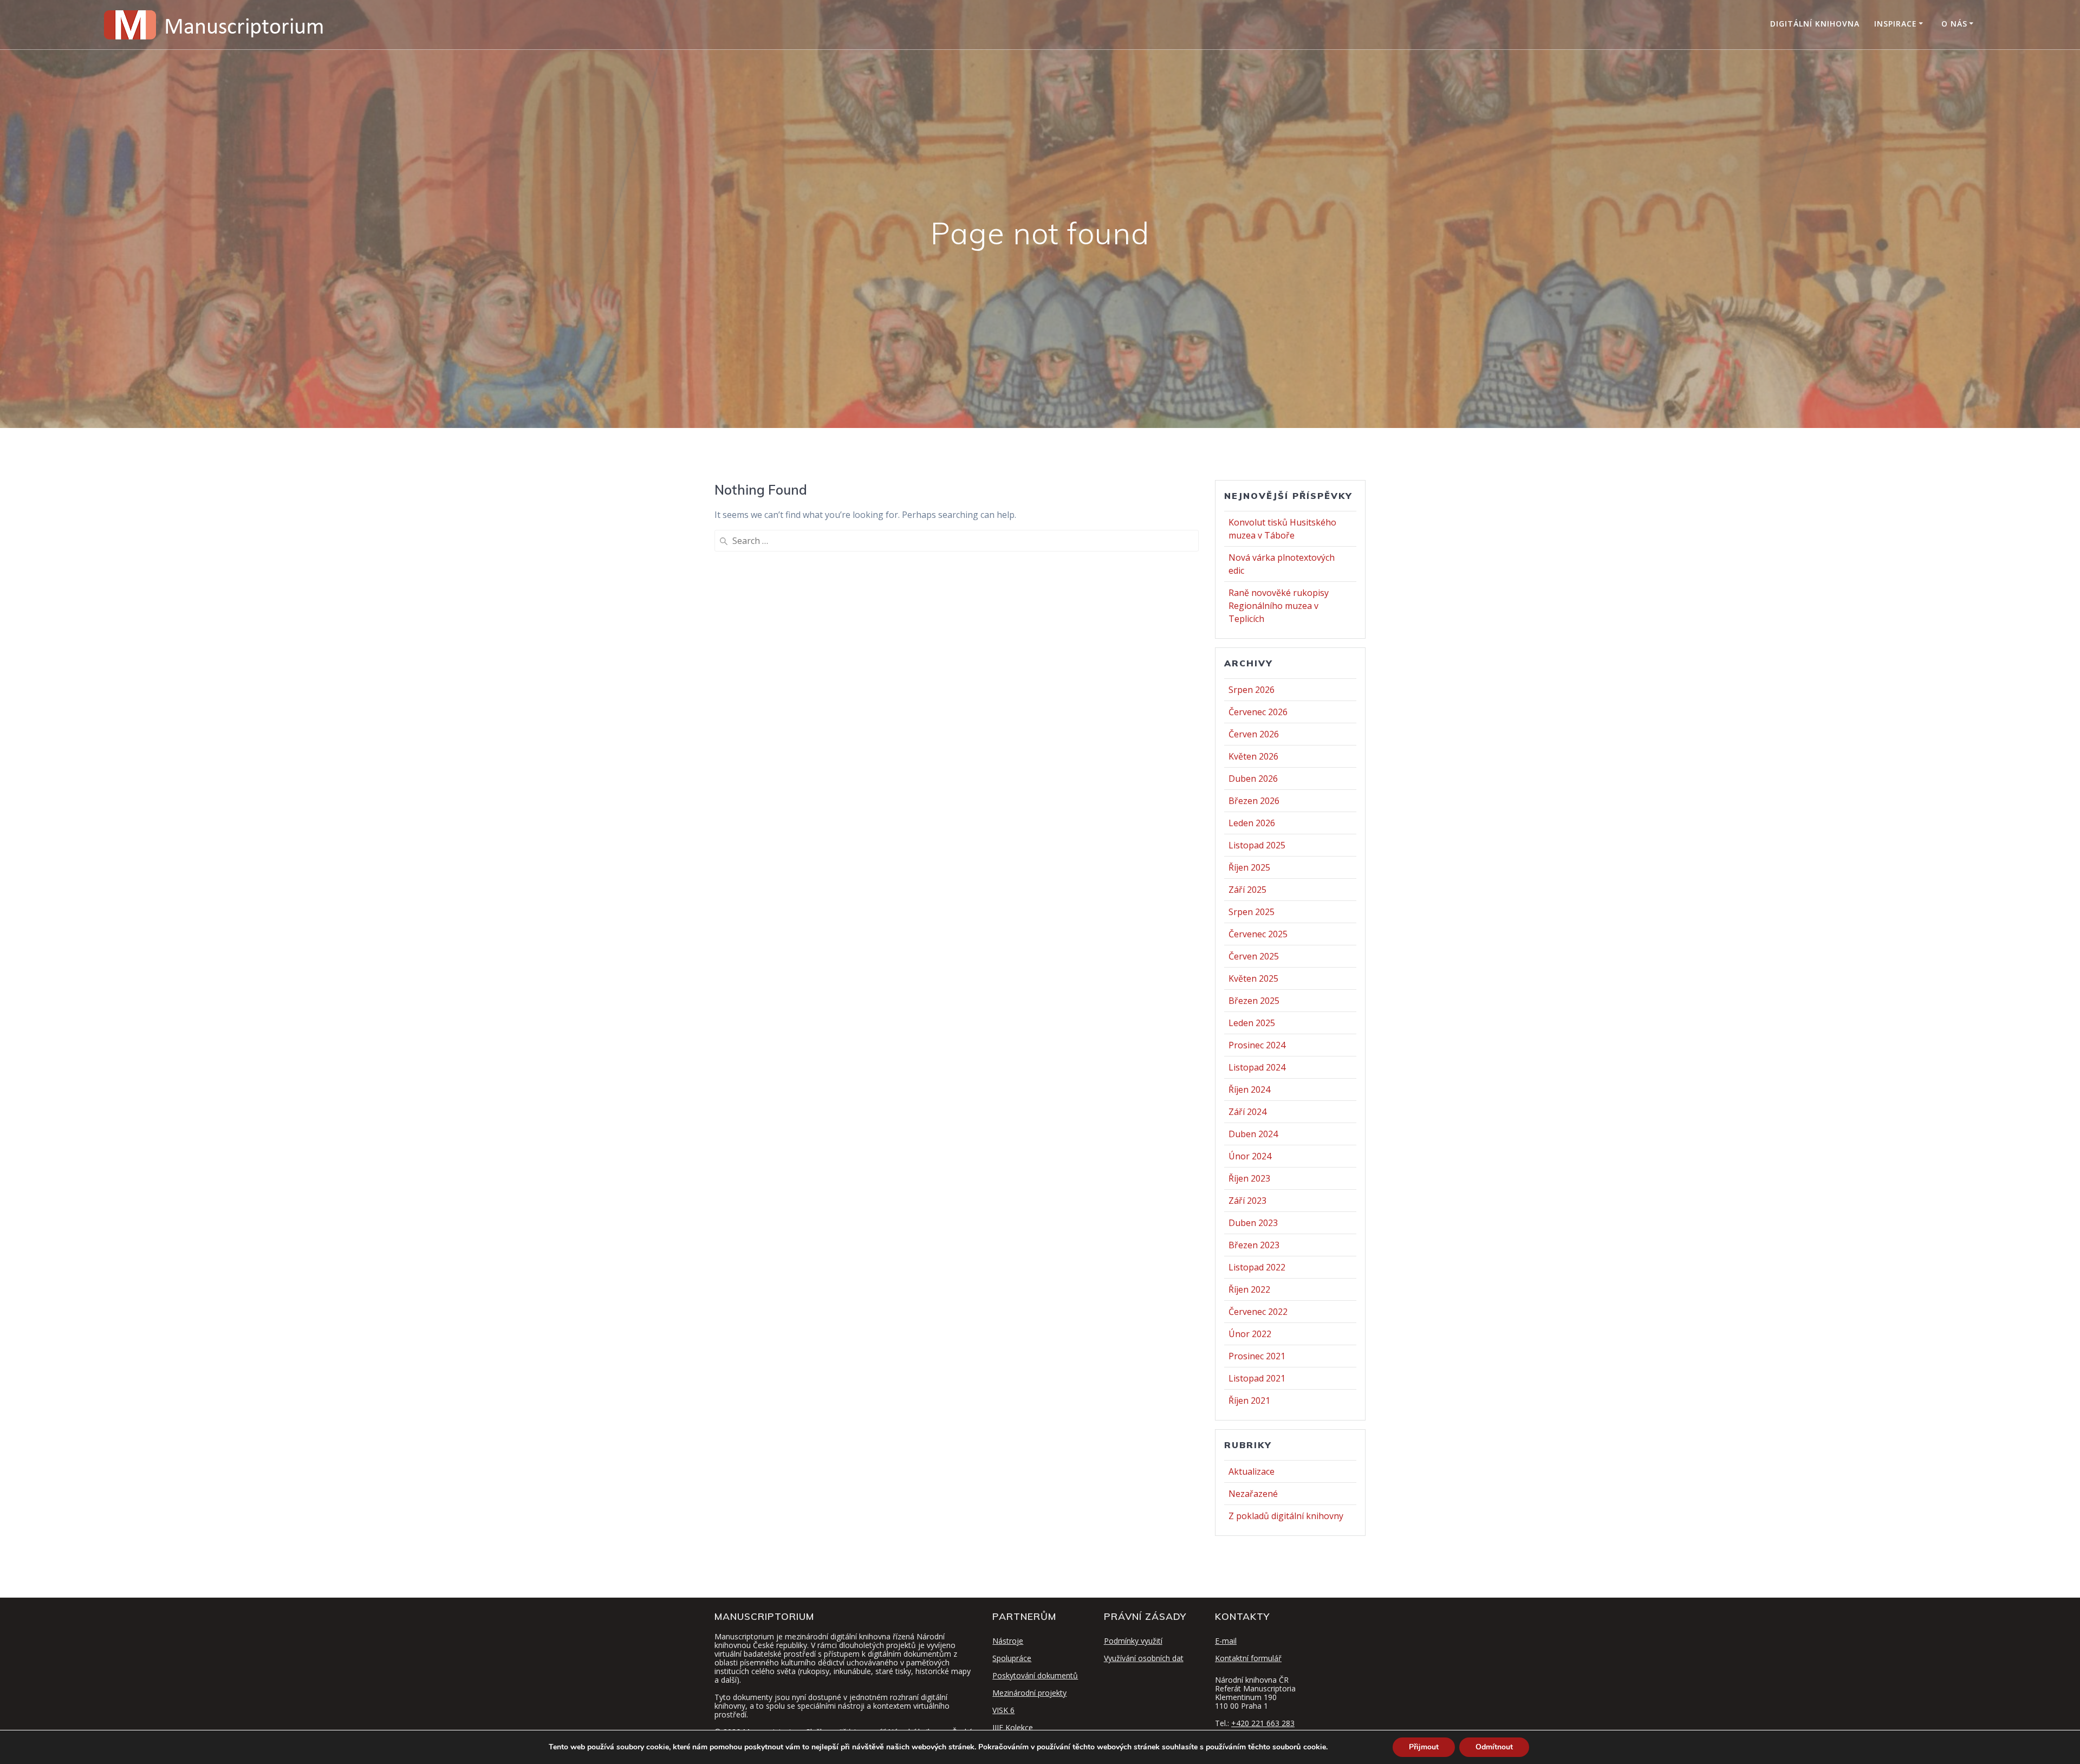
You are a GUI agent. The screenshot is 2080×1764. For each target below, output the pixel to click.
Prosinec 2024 (1257, 1045)
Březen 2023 (1254, 1245)
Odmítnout (1494, 1747)
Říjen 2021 (1249, 1400)
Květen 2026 (1253, 756)
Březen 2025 (1254, 1001)
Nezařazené (1253, 1494)
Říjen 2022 (1249, 1289)
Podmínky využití (1133, 1641)
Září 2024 (1247, 1112)
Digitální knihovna (1815, 24)
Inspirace (1896, 24)
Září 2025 (1247, 890)
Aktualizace (1252, 1471)
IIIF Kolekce (1013, 1727)
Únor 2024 (1250, 1156)
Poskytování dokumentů (1035, 1675)
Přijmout (1424, 1747)
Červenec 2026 (1258, 712)
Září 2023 (1247, 1201)
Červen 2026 (1254, 734)
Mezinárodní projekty (1029, 1693)
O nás (1954, 24)
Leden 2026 (1252, 823)
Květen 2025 (1253, 978)
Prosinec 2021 (1257, 1356)
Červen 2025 (1254, 956)
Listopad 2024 (1257, 1067)
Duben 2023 (1253, 1223)
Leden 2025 (1252, 1023)
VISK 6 (1003, 1710)
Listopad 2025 (1257, 845)
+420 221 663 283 (1263, 1723)
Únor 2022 (1250, 1334)
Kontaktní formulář (1248, 1658)
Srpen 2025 (1252, 912)
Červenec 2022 (1258, 1312)
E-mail (1226, 1641)
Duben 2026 (1253, 779)
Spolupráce (1012, 1658)
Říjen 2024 (1249, 1089)
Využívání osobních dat (1144, 1658)
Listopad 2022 (1257, 1267)
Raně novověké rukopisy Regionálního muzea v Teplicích (1279, 606)
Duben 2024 (1253, 1134)
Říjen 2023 (1249, 1178)
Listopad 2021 (1257, 1378)
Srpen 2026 (1252, 690)
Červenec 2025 (1258, 934)
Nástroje (1008, 1641)
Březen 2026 (1254, 801)
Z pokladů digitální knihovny (1286, 1516)
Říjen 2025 (1249, 867)
